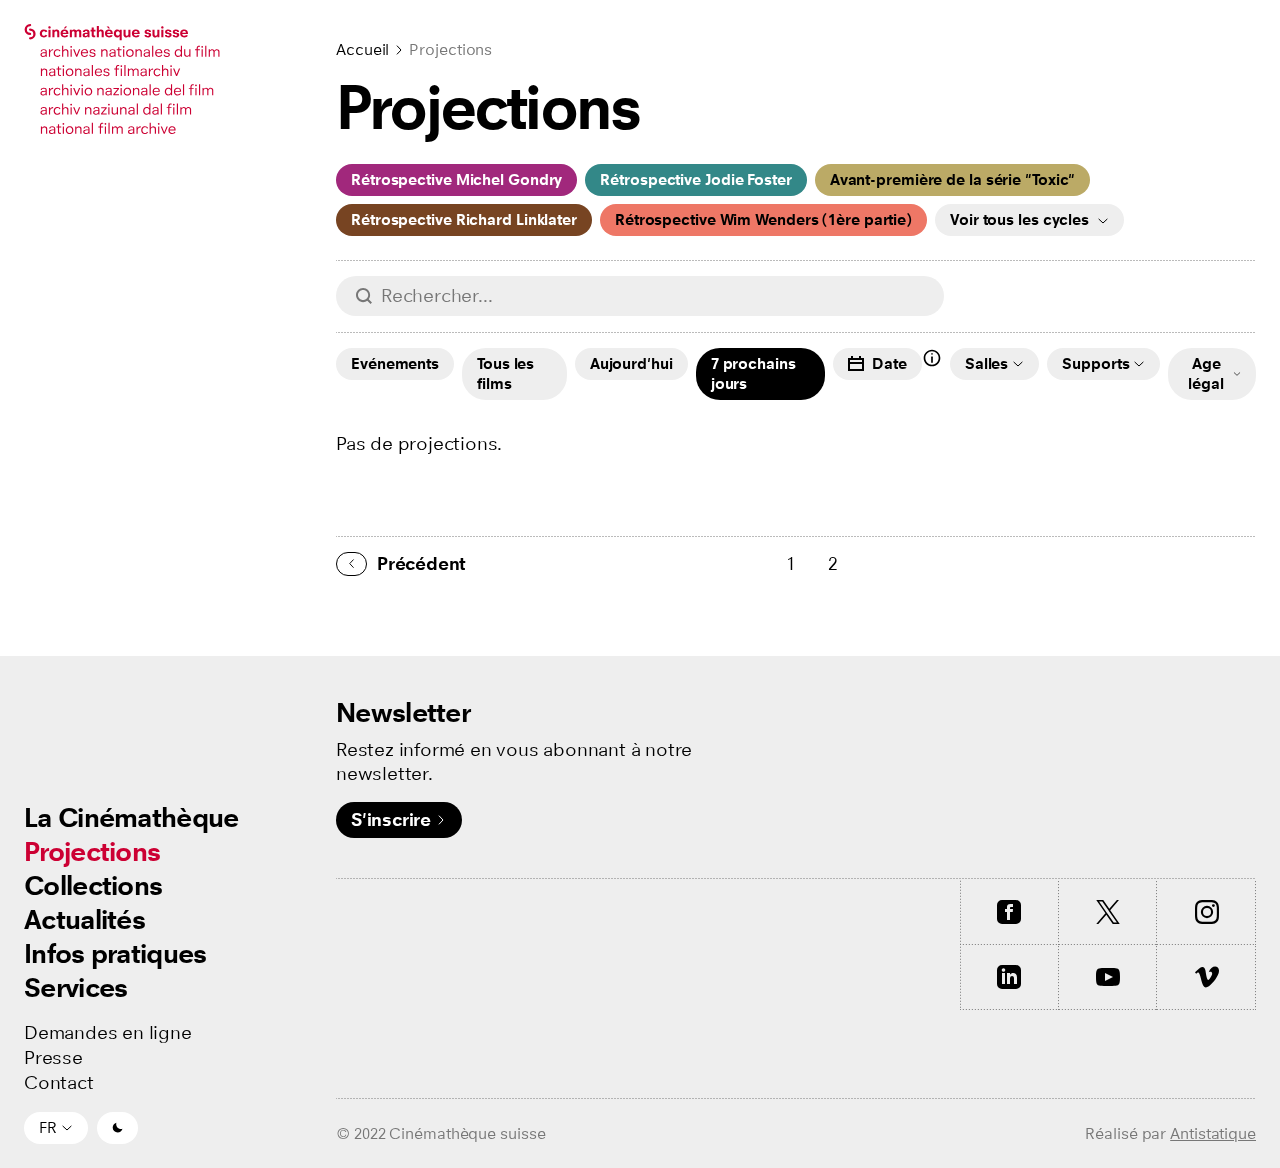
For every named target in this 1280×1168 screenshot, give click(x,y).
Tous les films (505, 373)
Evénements (395, 363)
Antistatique (1213, 1133)
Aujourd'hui (631, 363)
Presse (53, 1058)
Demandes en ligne (108, 1033)
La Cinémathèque (131, 817)
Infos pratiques (115, 953)
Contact (59, 1083)
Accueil (362, 49)
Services (75, 987)
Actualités (84, 919)
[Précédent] (351, 564)
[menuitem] (131, 818)
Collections (93, 885)
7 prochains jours (753, 373)
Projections (92, 851)
